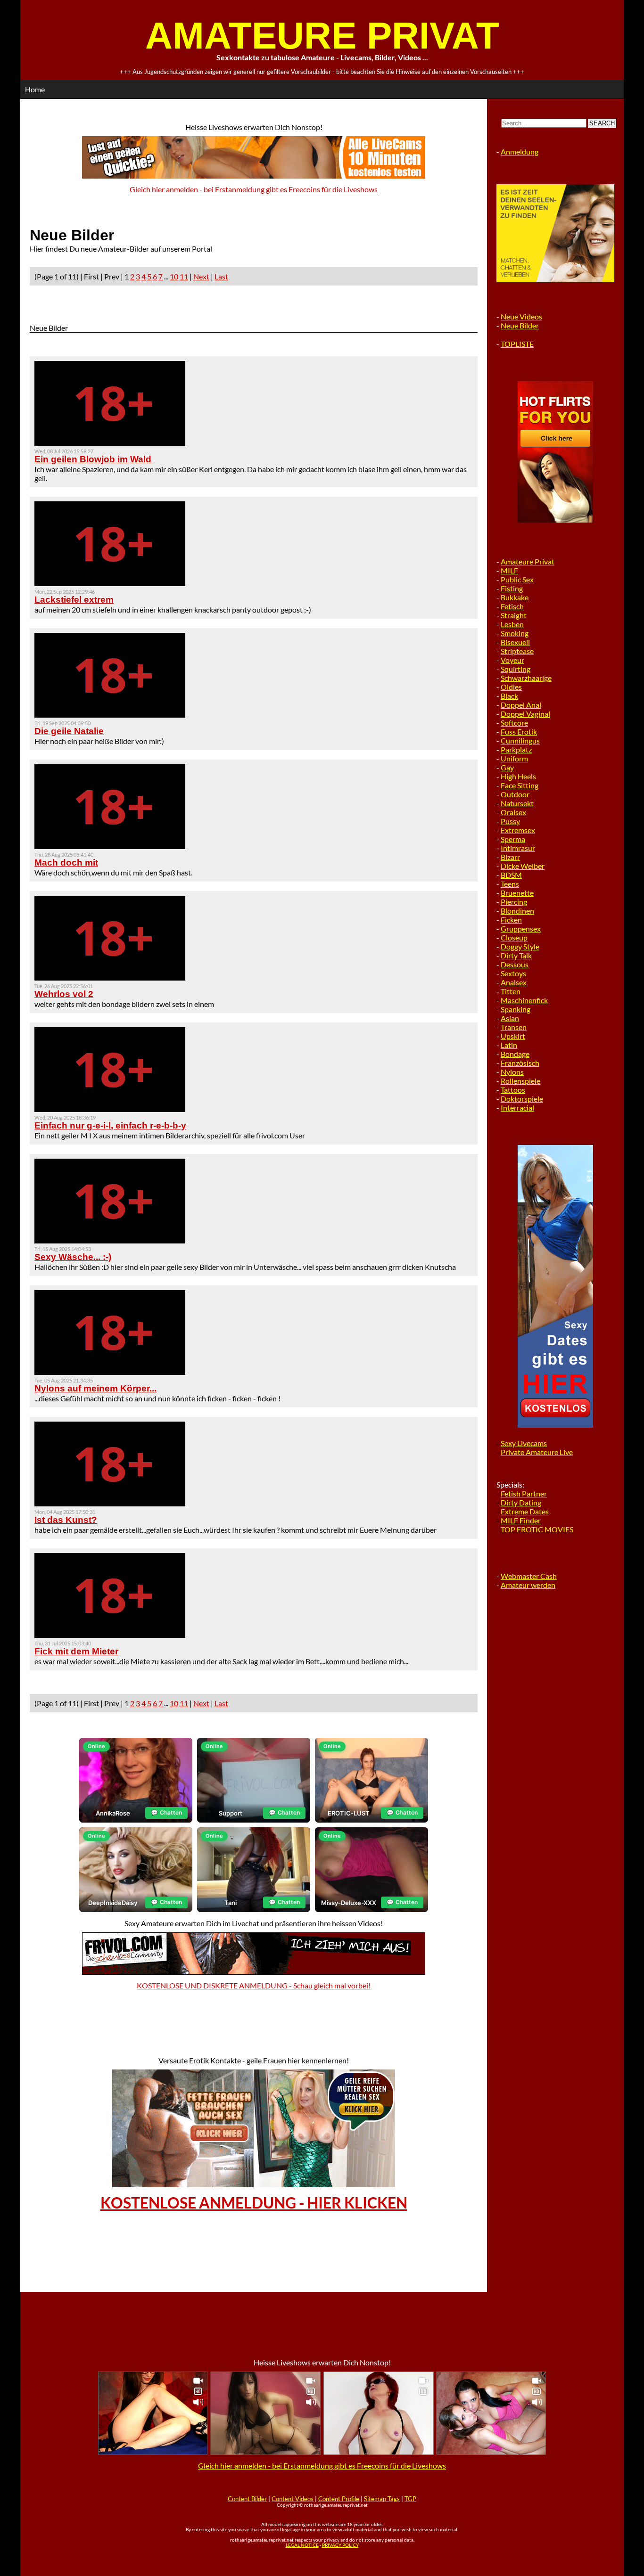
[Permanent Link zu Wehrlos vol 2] (110, 977)
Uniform (514, 758)
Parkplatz (516, 749)
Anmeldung (520, 151)
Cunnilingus (520, 740)
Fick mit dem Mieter (76, 1651)
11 (184, 276)
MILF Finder (521, 1520)
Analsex (514, 982)
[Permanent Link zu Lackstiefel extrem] (110, 583)
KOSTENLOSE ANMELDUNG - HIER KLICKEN (254, 2203)
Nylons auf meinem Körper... (95, 1388)
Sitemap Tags (382, 2499)
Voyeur (512, 660)
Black (509, 696)
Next (201, 276)
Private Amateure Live (537, 1452)
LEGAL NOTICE (302, 2545)
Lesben (512, 624)
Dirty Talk (516, 955)
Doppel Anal (521, 705)
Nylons (512, 1072)
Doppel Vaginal (525, 714)
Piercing (514, 902)
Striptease (517, 651)
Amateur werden (528, 1585)
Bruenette (517, 893)
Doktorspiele (522, 1099)
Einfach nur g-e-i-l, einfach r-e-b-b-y (110, 1125)
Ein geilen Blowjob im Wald (93, 459)
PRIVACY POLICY (340, 2545)
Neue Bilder (520, 325)
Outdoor (515, 794)
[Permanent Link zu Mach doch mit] (110, 846)
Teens (510, 884)
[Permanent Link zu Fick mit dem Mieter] (110, 1635)
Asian (510, 1018)
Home (35, 89)
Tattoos (513, 1090)
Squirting (516, 669)
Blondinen (517, 911)
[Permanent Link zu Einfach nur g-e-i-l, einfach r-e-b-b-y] (110, 1109)
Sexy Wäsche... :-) (73, 1257)
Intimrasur (518, 848)
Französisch (520, 1063)
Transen (514, 1027)
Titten (511, 991)
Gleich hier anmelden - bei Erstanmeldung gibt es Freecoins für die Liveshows (254, 189)
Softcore (514, 723)
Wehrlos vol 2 (64, 994)
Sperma (513, 839)
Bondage (515, 1054)
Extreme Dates (525, 1511)
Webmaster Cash (529, 1576)
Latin (509, 1045)
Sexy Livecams (524, 1443)
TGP (410, 2499)
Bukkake (515, 597)
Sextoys (513, 973)
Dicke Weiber (523, 866)
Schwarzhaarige (526, 678)
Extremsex (518, 830)
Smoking (515, 633)
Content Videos (293, 2499)
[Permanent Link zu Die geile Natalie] (110, 715)
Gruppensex (521, 928)
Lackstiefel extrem (74, 600)
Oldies (511, 687)
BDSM (511, 875)
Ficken (511, 920)
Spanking (516, 1009)
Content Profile (339, 2499)
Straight (514, 615)
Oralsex (513, 812)
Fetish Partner (524, 1493)
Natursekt (517, 803)
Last (221, 276)
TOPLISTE (517, 344)
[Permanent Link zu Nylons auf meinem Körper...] (110, 1372)
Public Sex (517, 579)
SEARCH (602, 123)
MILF (509, 570)
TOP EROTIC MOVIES (537, 1529)
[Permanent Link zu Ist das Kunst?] (110, 1503)
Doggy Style (520, 946)
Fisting (512, 588)
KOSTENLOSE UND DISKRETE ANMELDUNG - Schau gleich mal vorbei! (254, 1985)
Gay (507, 767)
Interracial (517, 1108)
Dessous (515, 964)
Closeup (514, 937)
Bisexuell (515, 642)
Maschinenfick (524, 1000)
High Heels (518, 776)
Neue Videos (521, 316)
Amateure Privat (528, 561)
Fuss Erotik (519, 732)
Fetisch (512, 606)
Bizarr (510, 857)
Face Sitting (520, 785)
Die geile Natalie (69, 731)
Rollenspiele (520, 1081)
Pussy (510, 821)
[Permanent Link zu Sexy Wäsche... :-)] (110, 1240)
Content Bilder (247, 2499)
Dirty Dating (521, 1502)
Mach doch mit (66, 863)
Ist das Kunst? (66, 1520)
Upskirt (513, 1036)
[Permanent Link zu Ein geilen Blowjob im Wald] (110, 443)
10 (174, 276)
